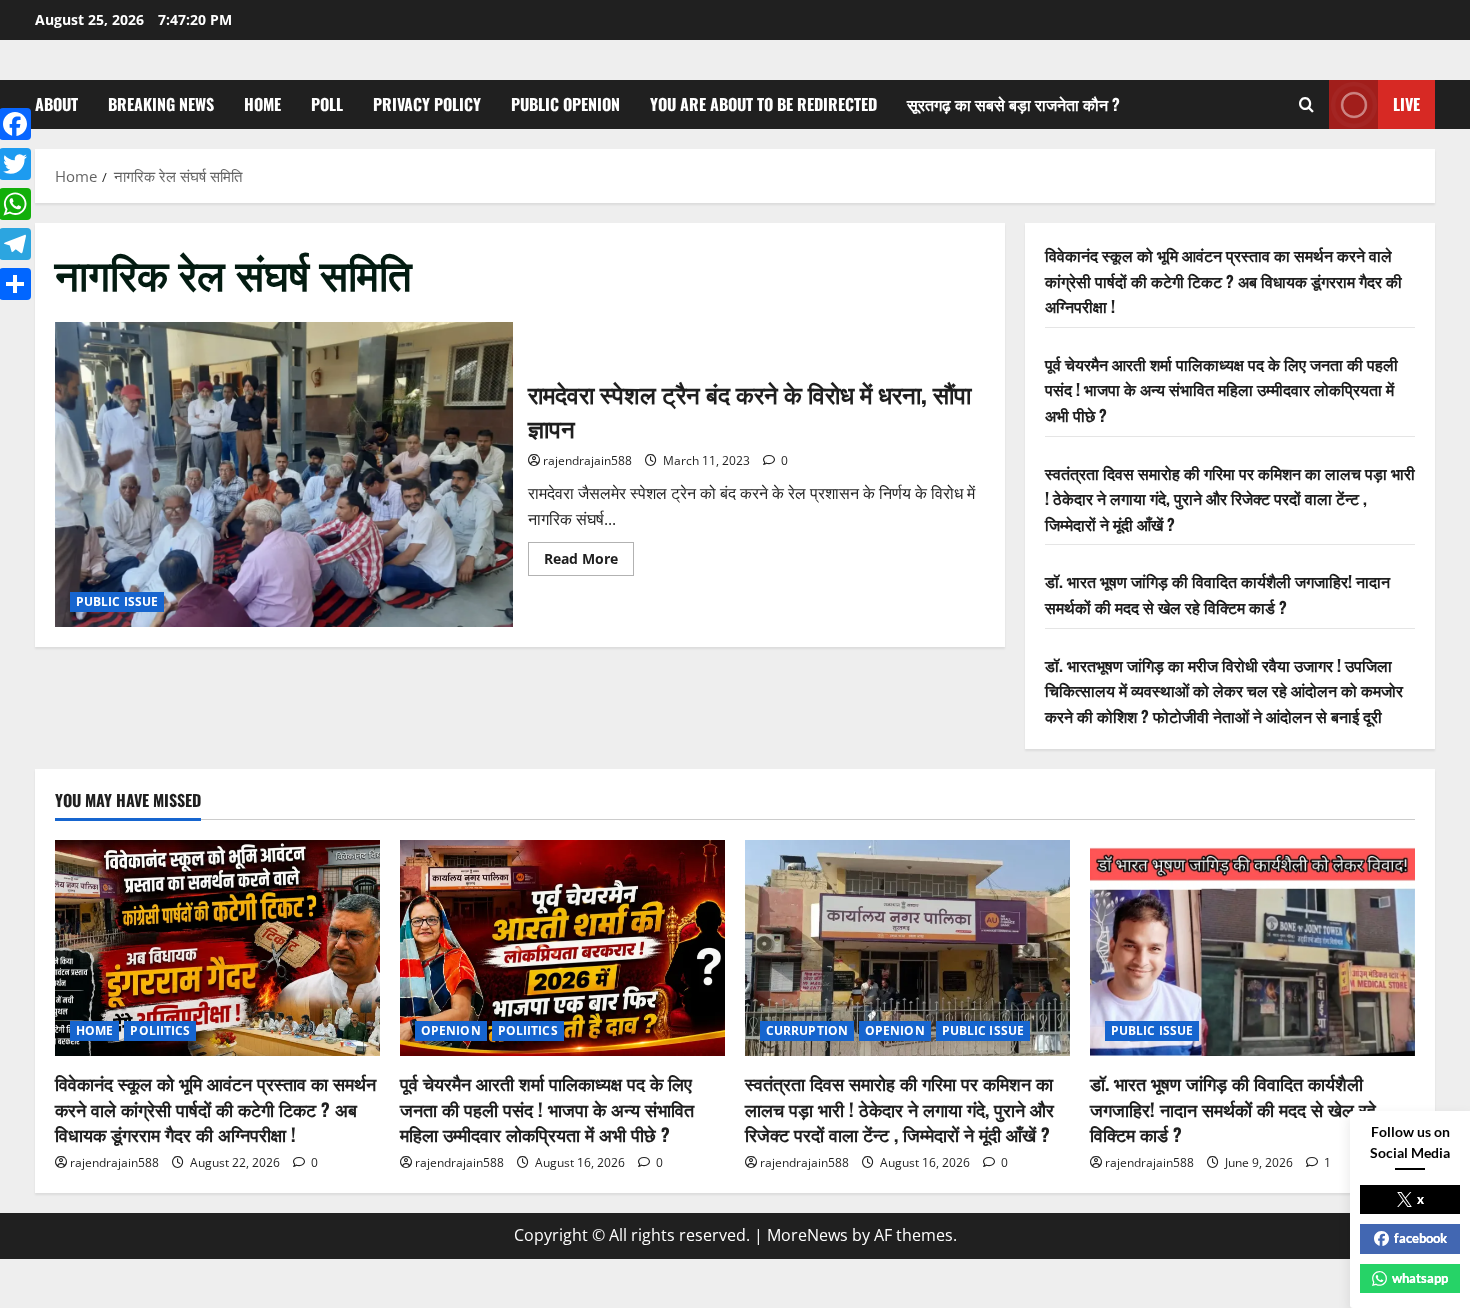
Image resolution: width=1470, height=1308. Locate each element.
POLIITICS (160, 1030)
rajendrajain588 (587, 460)
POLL (327, 104)
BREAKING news (161, 104)
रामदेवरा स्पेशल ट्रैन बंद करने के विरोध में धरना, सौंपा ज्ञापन (284, 474)
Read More (589, 562)
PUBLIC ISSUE (117, 601)
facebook (1420, 1238)
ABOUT (56, 104)
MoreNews (807, 1235)
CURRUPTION (807, 1030)
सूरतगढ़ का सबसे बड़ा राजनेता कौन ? (1013, 104)
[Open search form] (1306, 104)
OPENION (451, 1030)
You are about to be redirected (763, 104)
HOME (262, 104)
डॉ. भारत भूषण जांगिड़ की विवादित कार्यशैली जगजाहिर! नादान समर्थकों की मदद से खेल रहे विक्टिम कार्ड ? (1217, 594)
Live (1406, 104)
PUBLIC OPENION (565, 104)
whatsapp (1420, 1278)
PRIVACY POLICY (427, 104)
